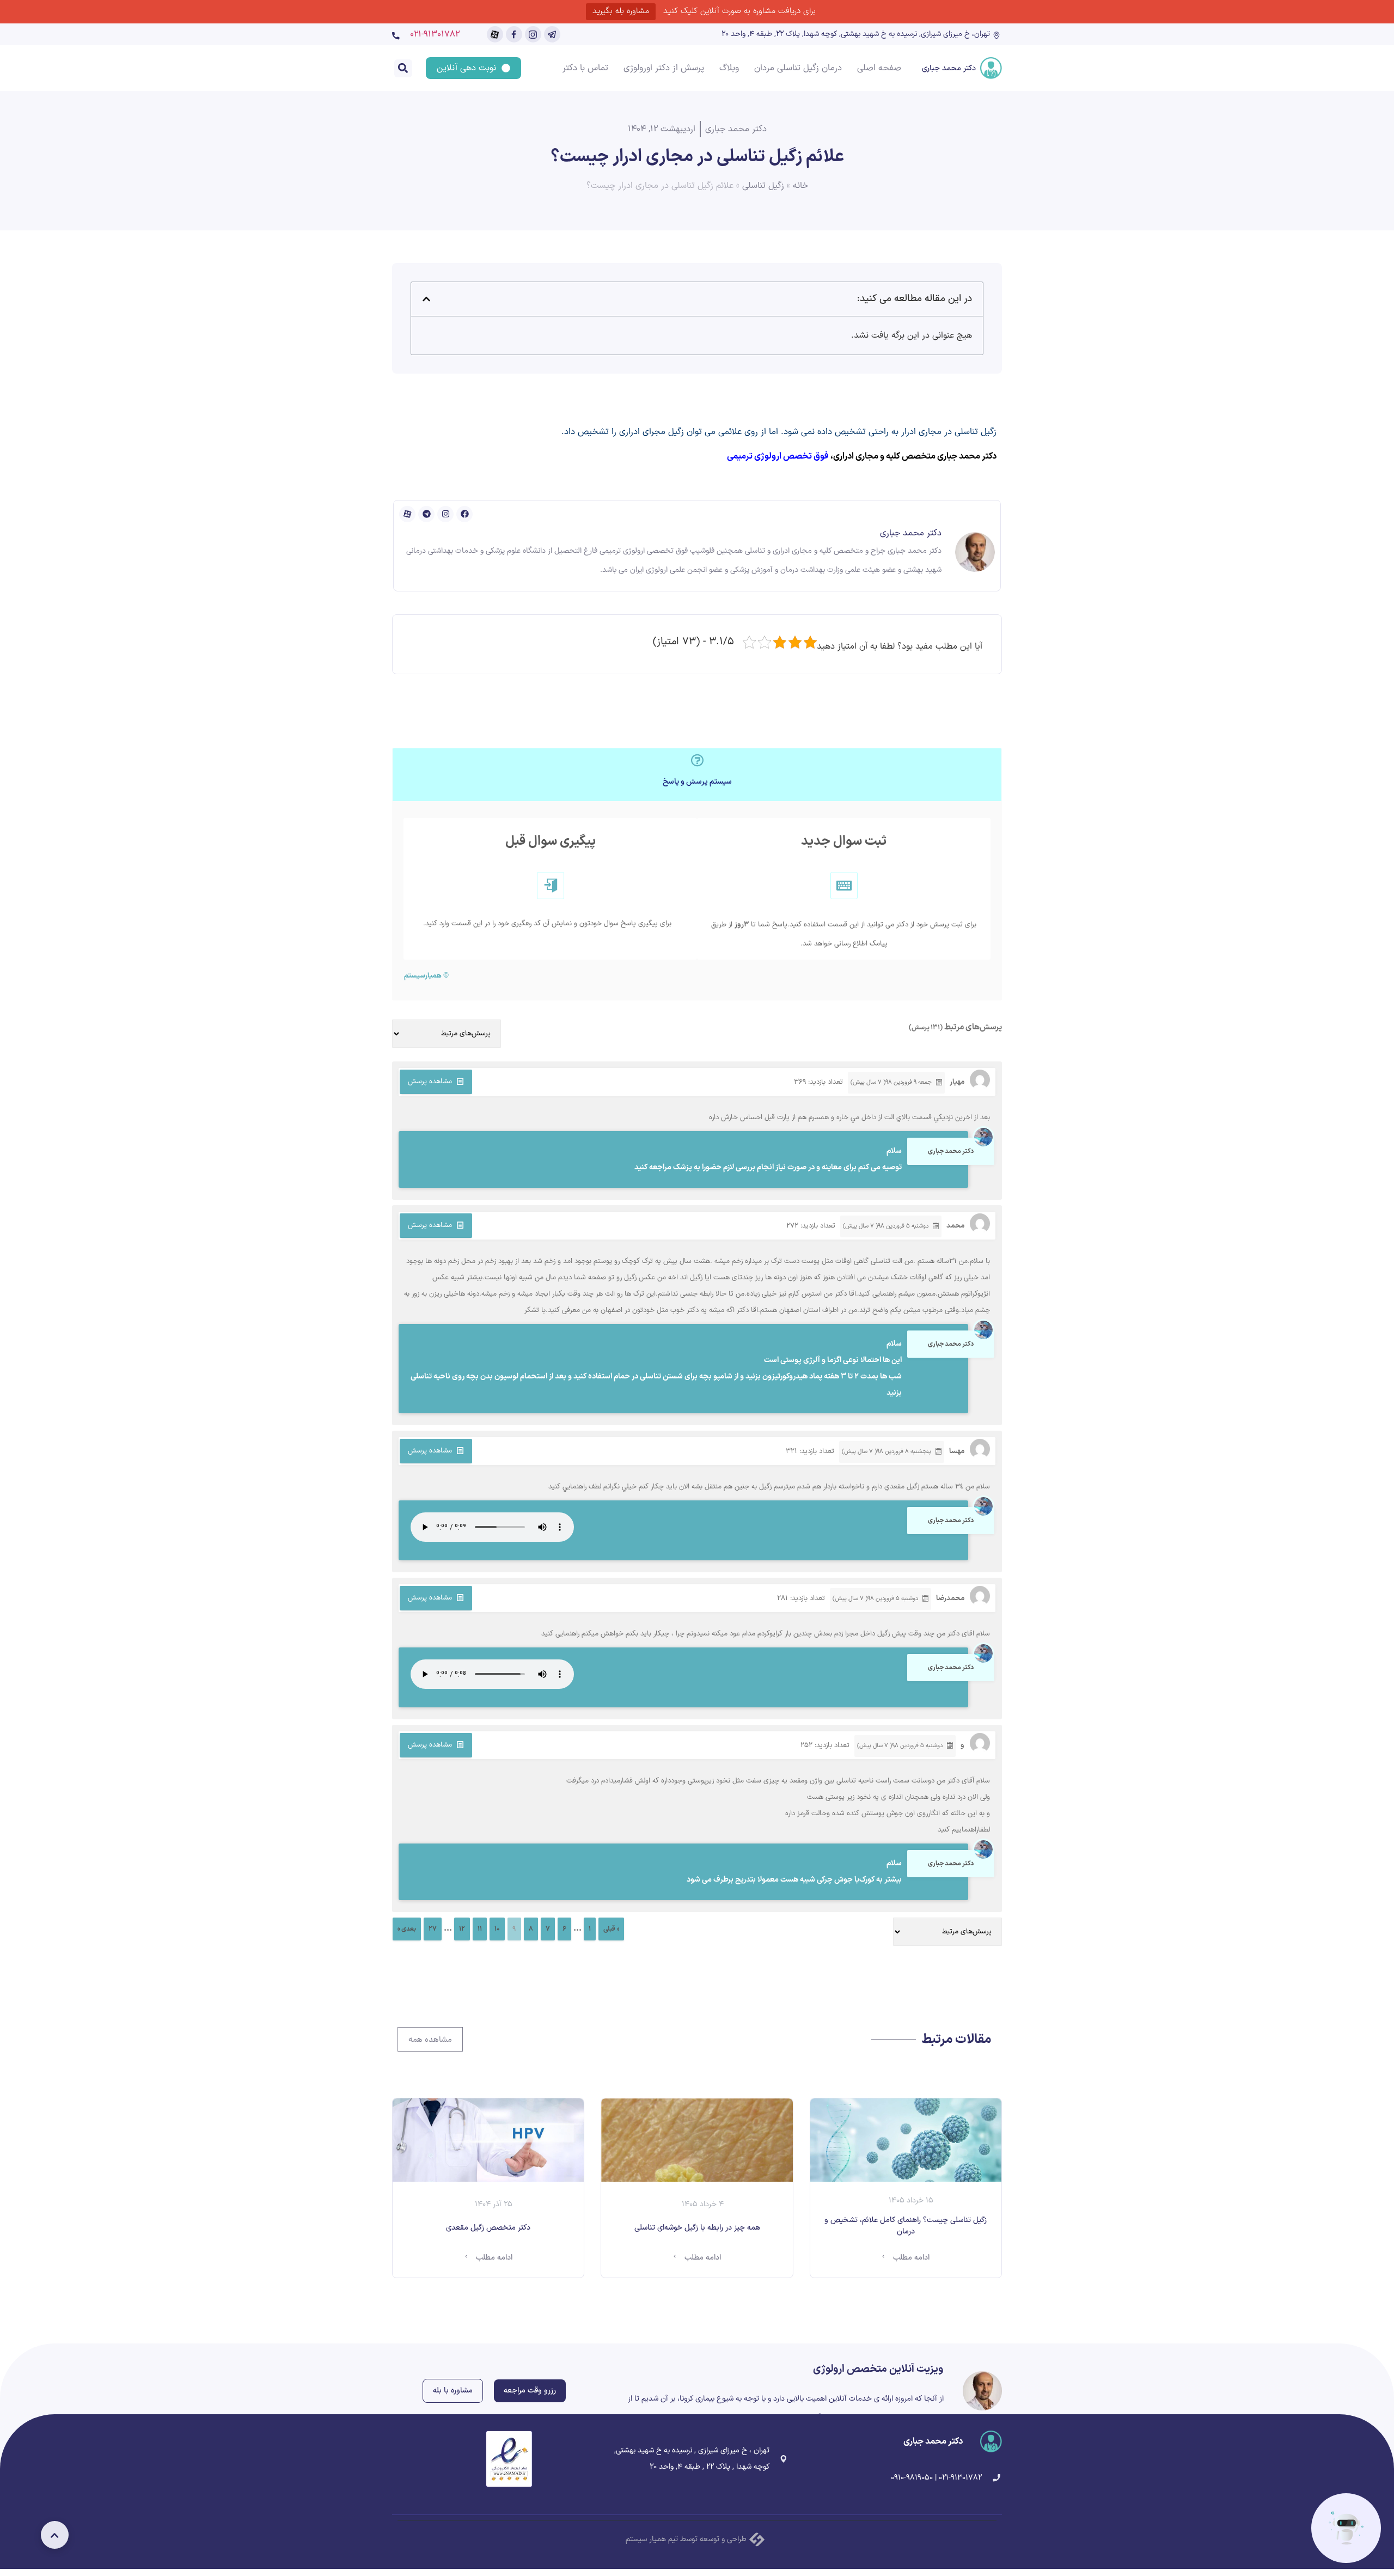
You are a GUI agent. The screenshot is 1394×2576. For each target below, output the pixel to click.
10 (497, 1929)
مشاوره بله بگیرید (621, 11)
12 (462, 1929)
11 (480, 1929)
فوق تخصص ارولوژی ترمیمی (778, 456)
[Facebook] (464, 514)
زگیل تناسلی (763, 186)
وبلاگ (729, 68)
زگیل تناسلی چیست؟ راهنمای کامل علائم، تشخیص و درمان (906, 2226)
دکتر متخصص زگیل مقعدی (488, 2228)
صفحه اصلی (879, 68)
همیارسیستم (423, 976)
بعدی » (407, 1929)
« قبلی (611, 1929)
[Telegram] (426, 514)
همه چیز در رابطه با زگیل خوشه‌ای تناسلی (697, 2228)
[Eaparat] (407, 514)
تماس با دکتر (585, 68)
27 (433, 1929)
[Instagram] (445, 514)
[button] (403, 68)
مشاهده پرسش (430, 1082)
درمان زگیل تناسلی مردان (798, 68)
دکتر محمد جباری (949, 68)
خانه (800, 186)
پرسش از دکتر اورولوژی (664, 68)
